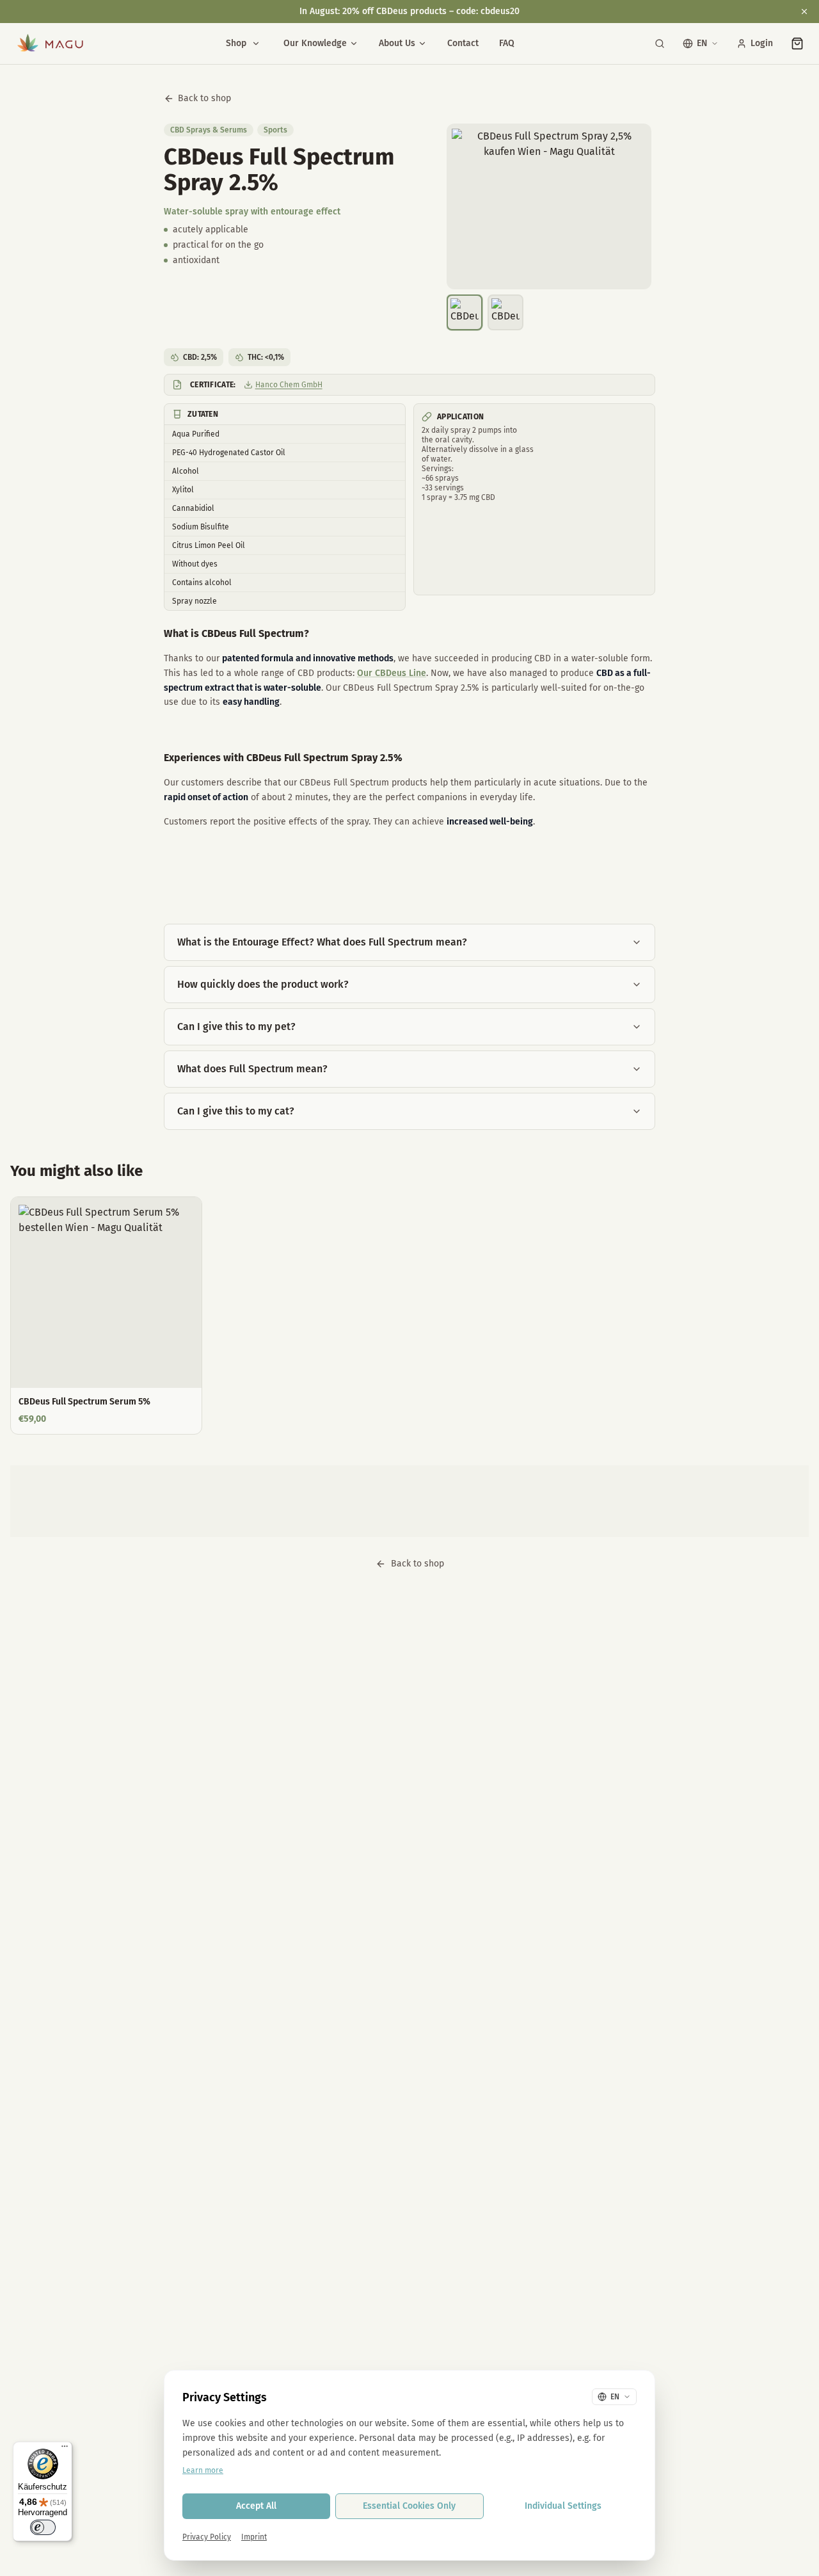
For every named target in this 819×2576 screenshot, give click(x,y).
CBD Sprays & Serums (209, 130)
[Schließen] (804, 12)
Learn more (203, 2470)
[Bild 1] (465, 312)
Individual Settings (563, 2506)
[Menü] (65, 2449)
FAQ (507, 43)
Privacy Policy (207, 2537)
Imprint (254, 2537)
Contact (463, 43)
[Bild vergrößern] (549, 206)
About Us (397, 43)
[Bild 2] (505, 312)
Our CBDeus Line (392, 673)
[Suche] (660, 44)
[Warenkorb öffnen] (797, 44)
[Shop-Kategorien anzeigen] (256, 44)
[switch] (43, 2527)
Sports (275, 130)
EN (702, 43)
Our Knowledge (315, 43)
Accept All (256, 2506)
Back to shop (204, 98)
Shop (236, 43)
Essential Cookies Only (409, 2506)
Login (762, 43)
